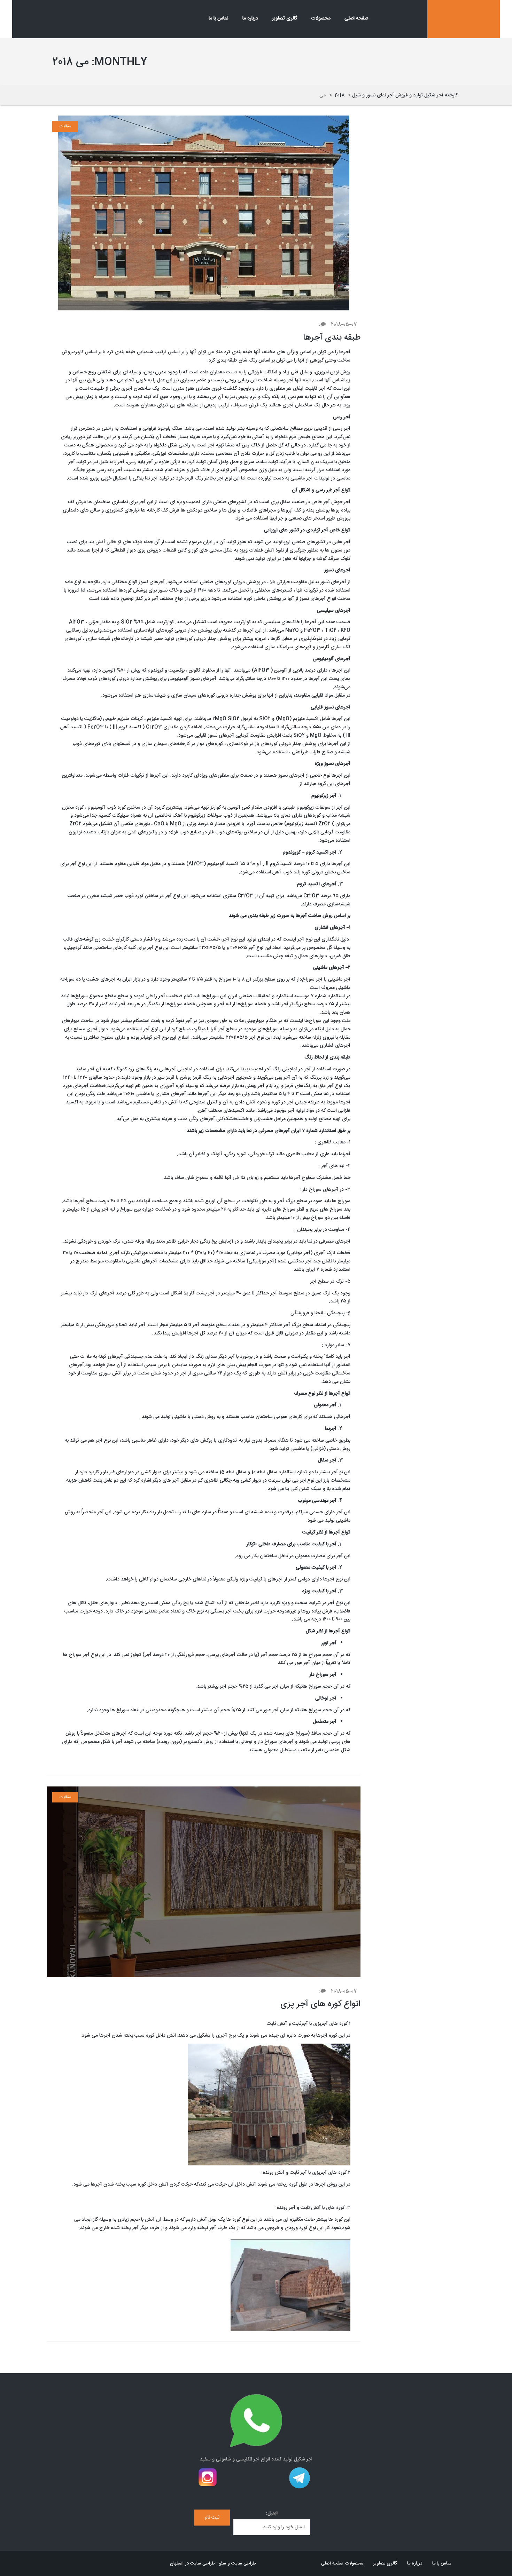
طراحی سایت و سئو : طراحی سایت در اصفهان (213, 2563)
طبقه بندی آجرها (332, 338)
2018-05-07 (344, 325)
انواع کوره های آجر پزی (320, 2004)
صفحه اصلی (356, 18)
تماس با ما (219, 18)
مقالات (65, 126)
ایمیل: (272, 2514)
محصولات (321, 18)
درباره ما (250, 18)
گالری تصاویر (285, 18)
